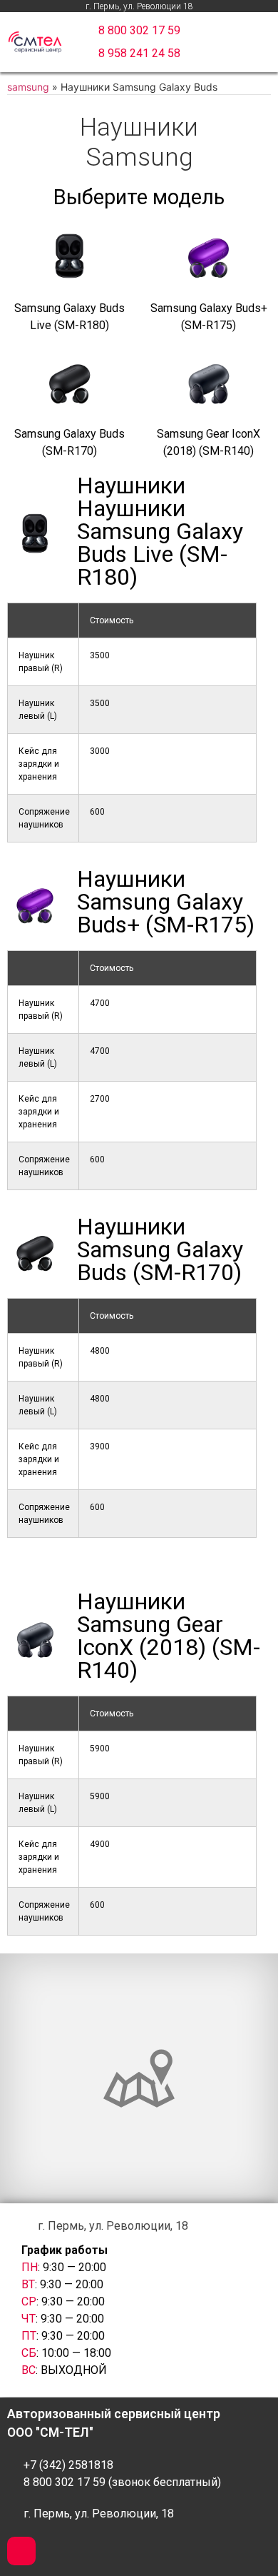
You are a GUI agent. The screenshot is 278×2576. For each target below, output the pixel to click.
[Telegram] (21, 2551)
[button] (139, 31)
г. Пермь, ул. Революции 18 (139, 6)
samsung (28, 87)
